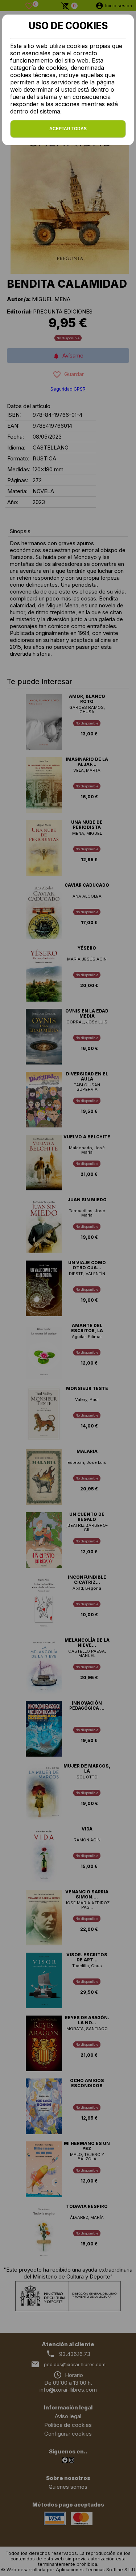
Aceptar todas (68, 129)
